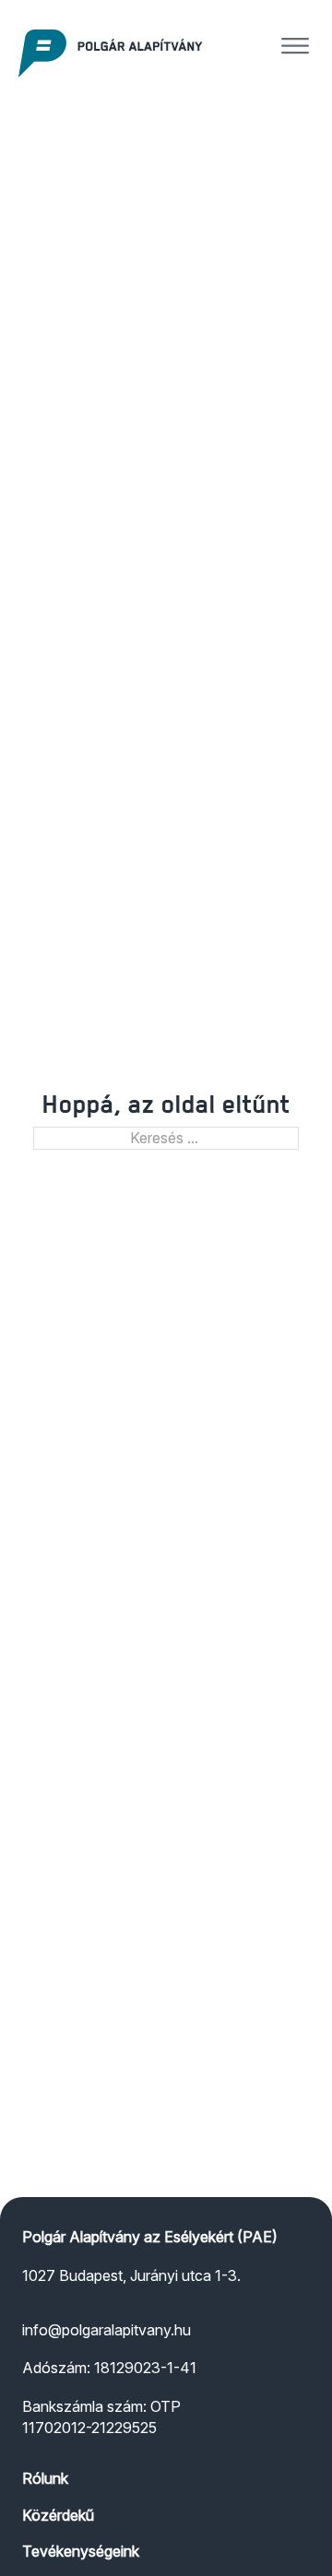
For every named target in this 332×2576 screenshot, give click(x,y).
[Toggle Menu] (295, 46)
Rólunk (45, 2478)
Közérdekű (58, 2515)
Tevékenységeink (81, 2551)
